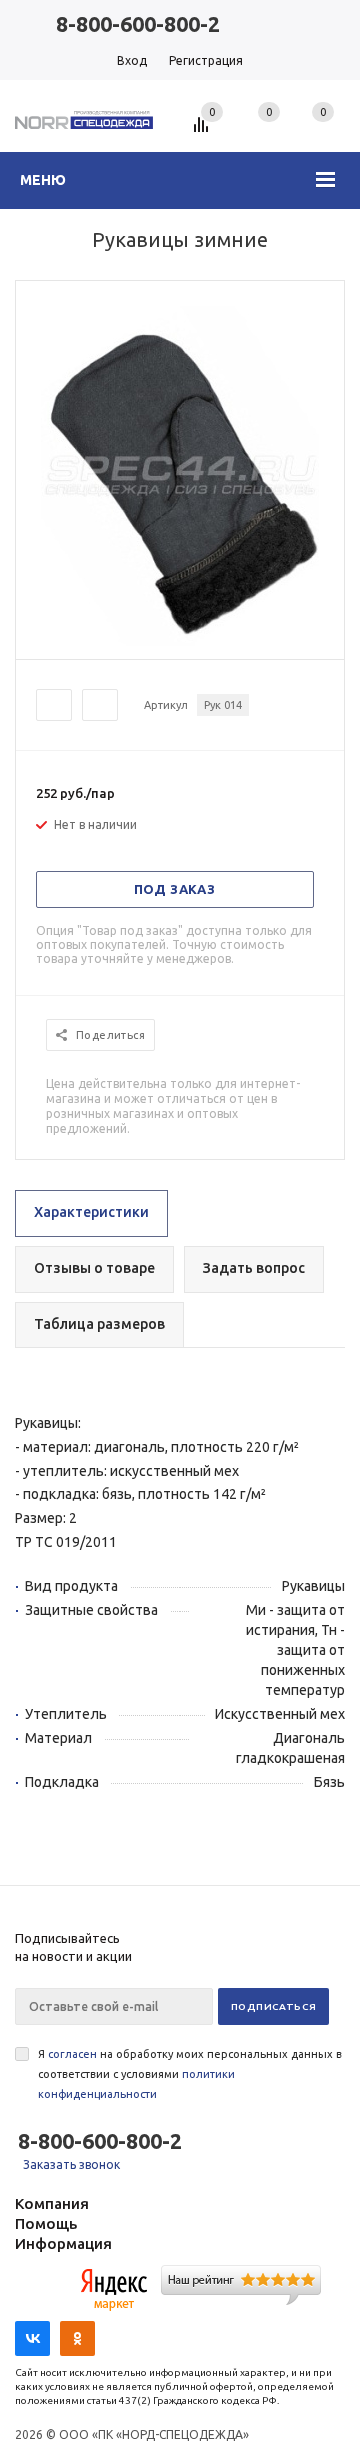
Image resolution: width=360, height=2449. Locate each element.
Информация (63, 2243)
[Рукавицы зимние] (180, 641)
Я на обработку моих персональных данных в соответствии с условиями (190, 2074)
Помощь (46, 2223)
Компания (52, 2203)
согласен (72, 2054)
